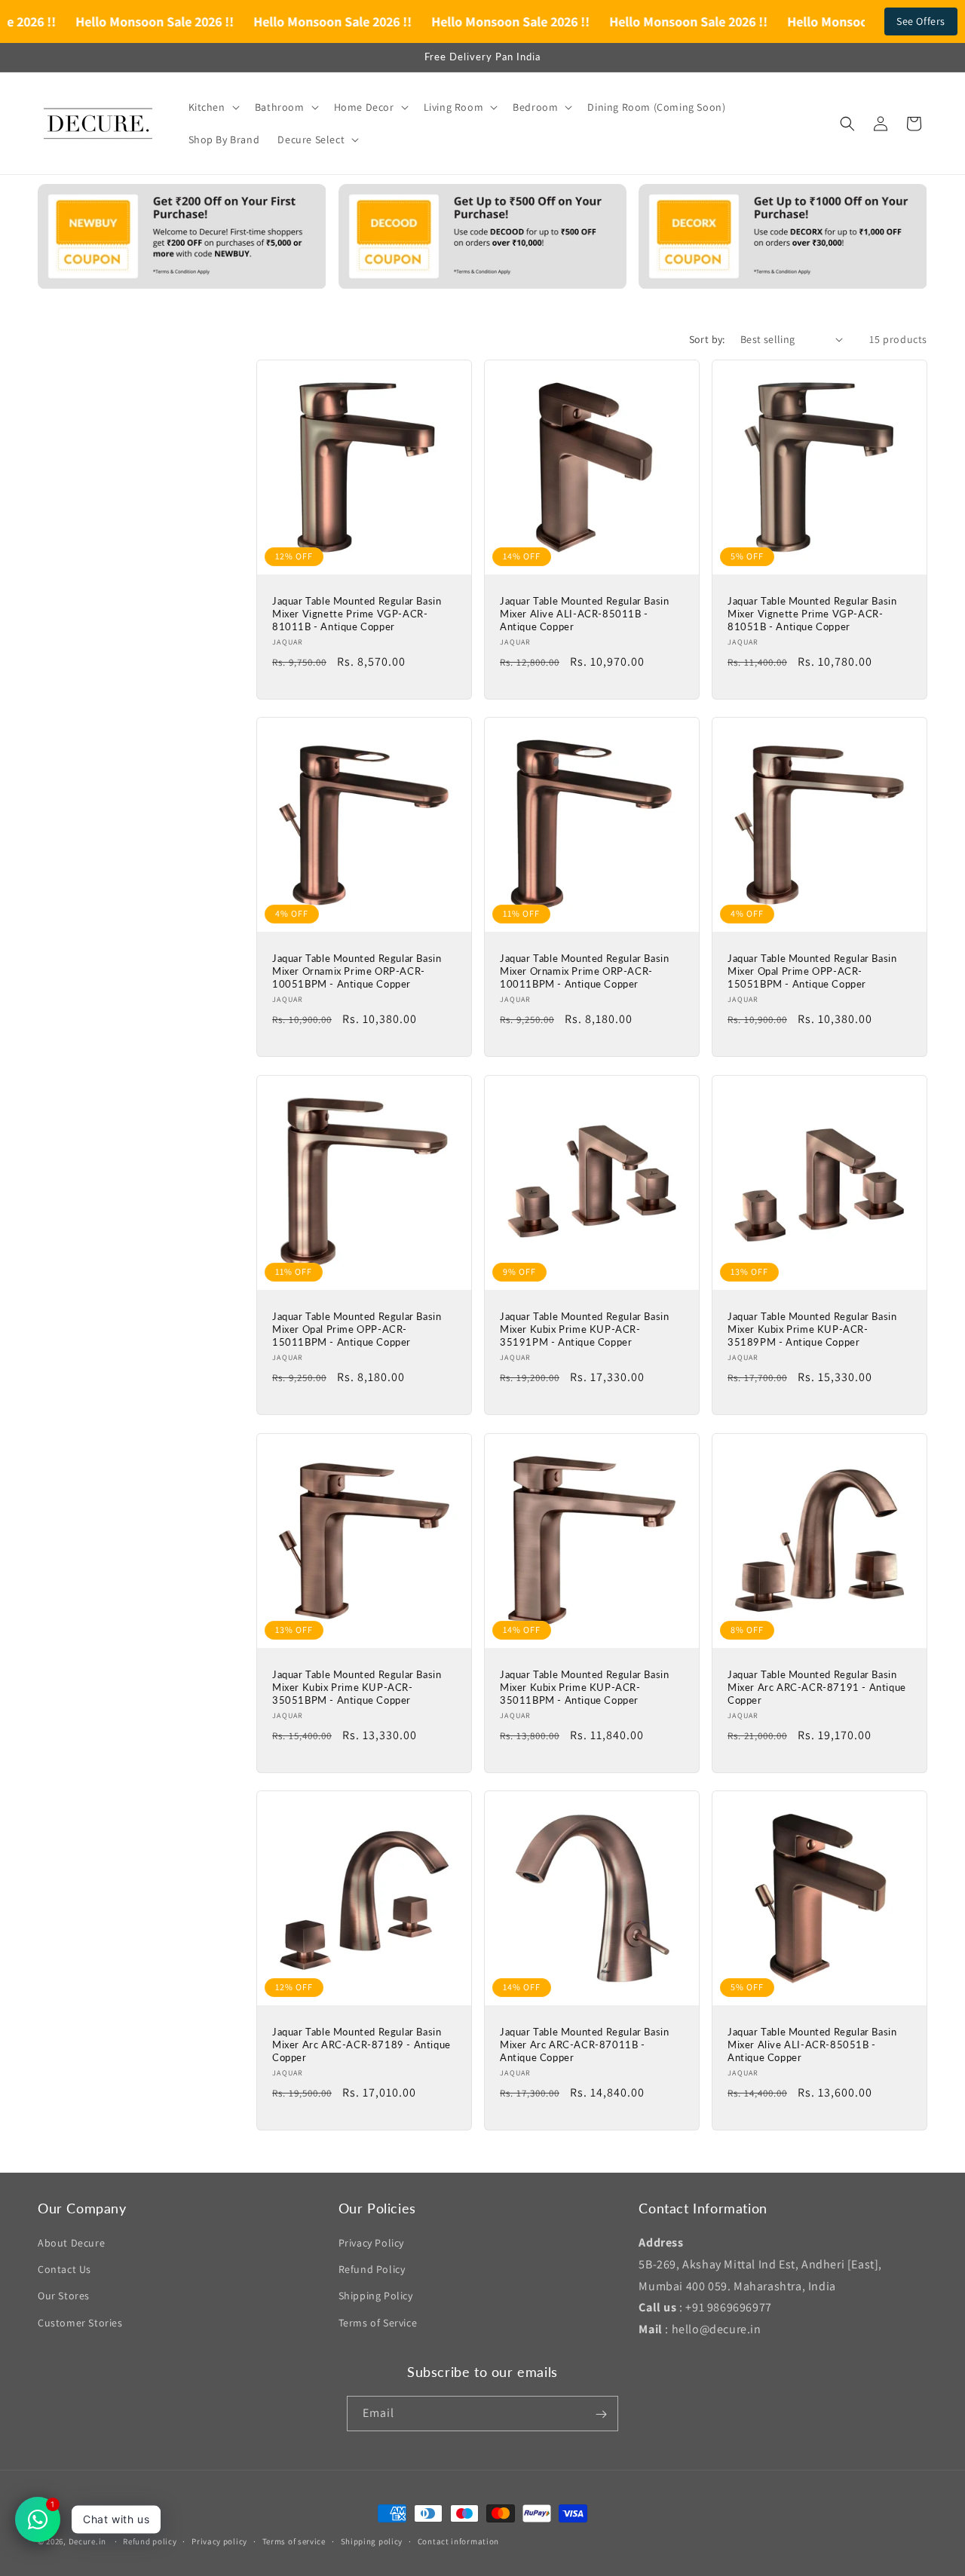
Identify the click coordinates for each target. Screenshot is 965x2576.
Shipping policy (372, 2541)
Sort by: (707, 339)
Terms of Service (378, 2323)
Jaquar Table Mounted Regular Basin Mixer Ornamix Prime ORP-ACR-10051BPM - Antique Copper (357, 971)
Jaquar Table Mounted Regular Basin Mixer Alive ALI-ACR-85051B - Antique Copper (812, 2045)
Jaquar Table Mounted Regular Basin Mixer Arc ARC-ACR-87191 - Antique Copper (817, 1687)
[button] (213, 107)
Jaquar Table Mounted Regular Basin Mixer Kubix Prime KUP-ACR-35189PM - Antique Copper (812, 1329)
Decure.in (87, 2541)
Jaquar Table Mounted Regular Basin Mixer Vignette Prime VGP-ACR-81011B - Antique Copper (357, 614)
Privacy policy (219, 2541)
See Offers (921, 21)
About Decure (71, 2243)
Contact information (458, 2541)
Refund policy (150, 2541)
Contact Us (64, 2269)
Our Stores (64, 2296)
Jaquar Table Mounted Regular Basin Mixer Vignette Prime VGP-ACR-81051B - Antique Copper (812, 614)
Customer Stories (80, 2323)
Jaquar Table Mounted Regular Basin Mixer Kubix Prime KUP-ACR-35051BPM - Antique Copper (357, 1687)
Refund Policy (372, 2269)
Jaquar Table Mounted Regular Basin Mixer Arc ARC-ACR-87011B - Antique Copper (584, 2045)
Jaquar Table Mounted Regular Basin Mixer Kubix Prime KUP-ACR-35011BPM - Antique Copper (584, 1687)
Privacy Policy (371, 2243)
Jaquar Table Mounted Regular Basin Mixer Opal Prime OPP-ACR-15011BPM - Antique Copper (357, 1329)
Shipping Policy (376, 2296)
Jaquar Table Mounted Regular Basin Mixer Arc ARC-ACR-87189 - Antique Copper (361, 2045)
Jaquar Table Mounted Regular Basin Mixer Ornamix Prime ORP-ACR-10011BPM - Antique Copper (584, 971)
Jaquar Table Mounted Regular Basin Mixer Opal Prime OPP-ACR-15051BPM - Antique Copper (812, 971)
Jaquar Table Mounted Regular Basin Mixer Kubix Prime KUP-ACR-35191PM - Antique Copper (584, 1329)
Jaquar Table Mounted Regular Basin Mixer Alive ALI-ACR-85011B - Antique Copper (584, 614)
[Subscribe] (601, 2414)
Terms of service (294, 2541)
